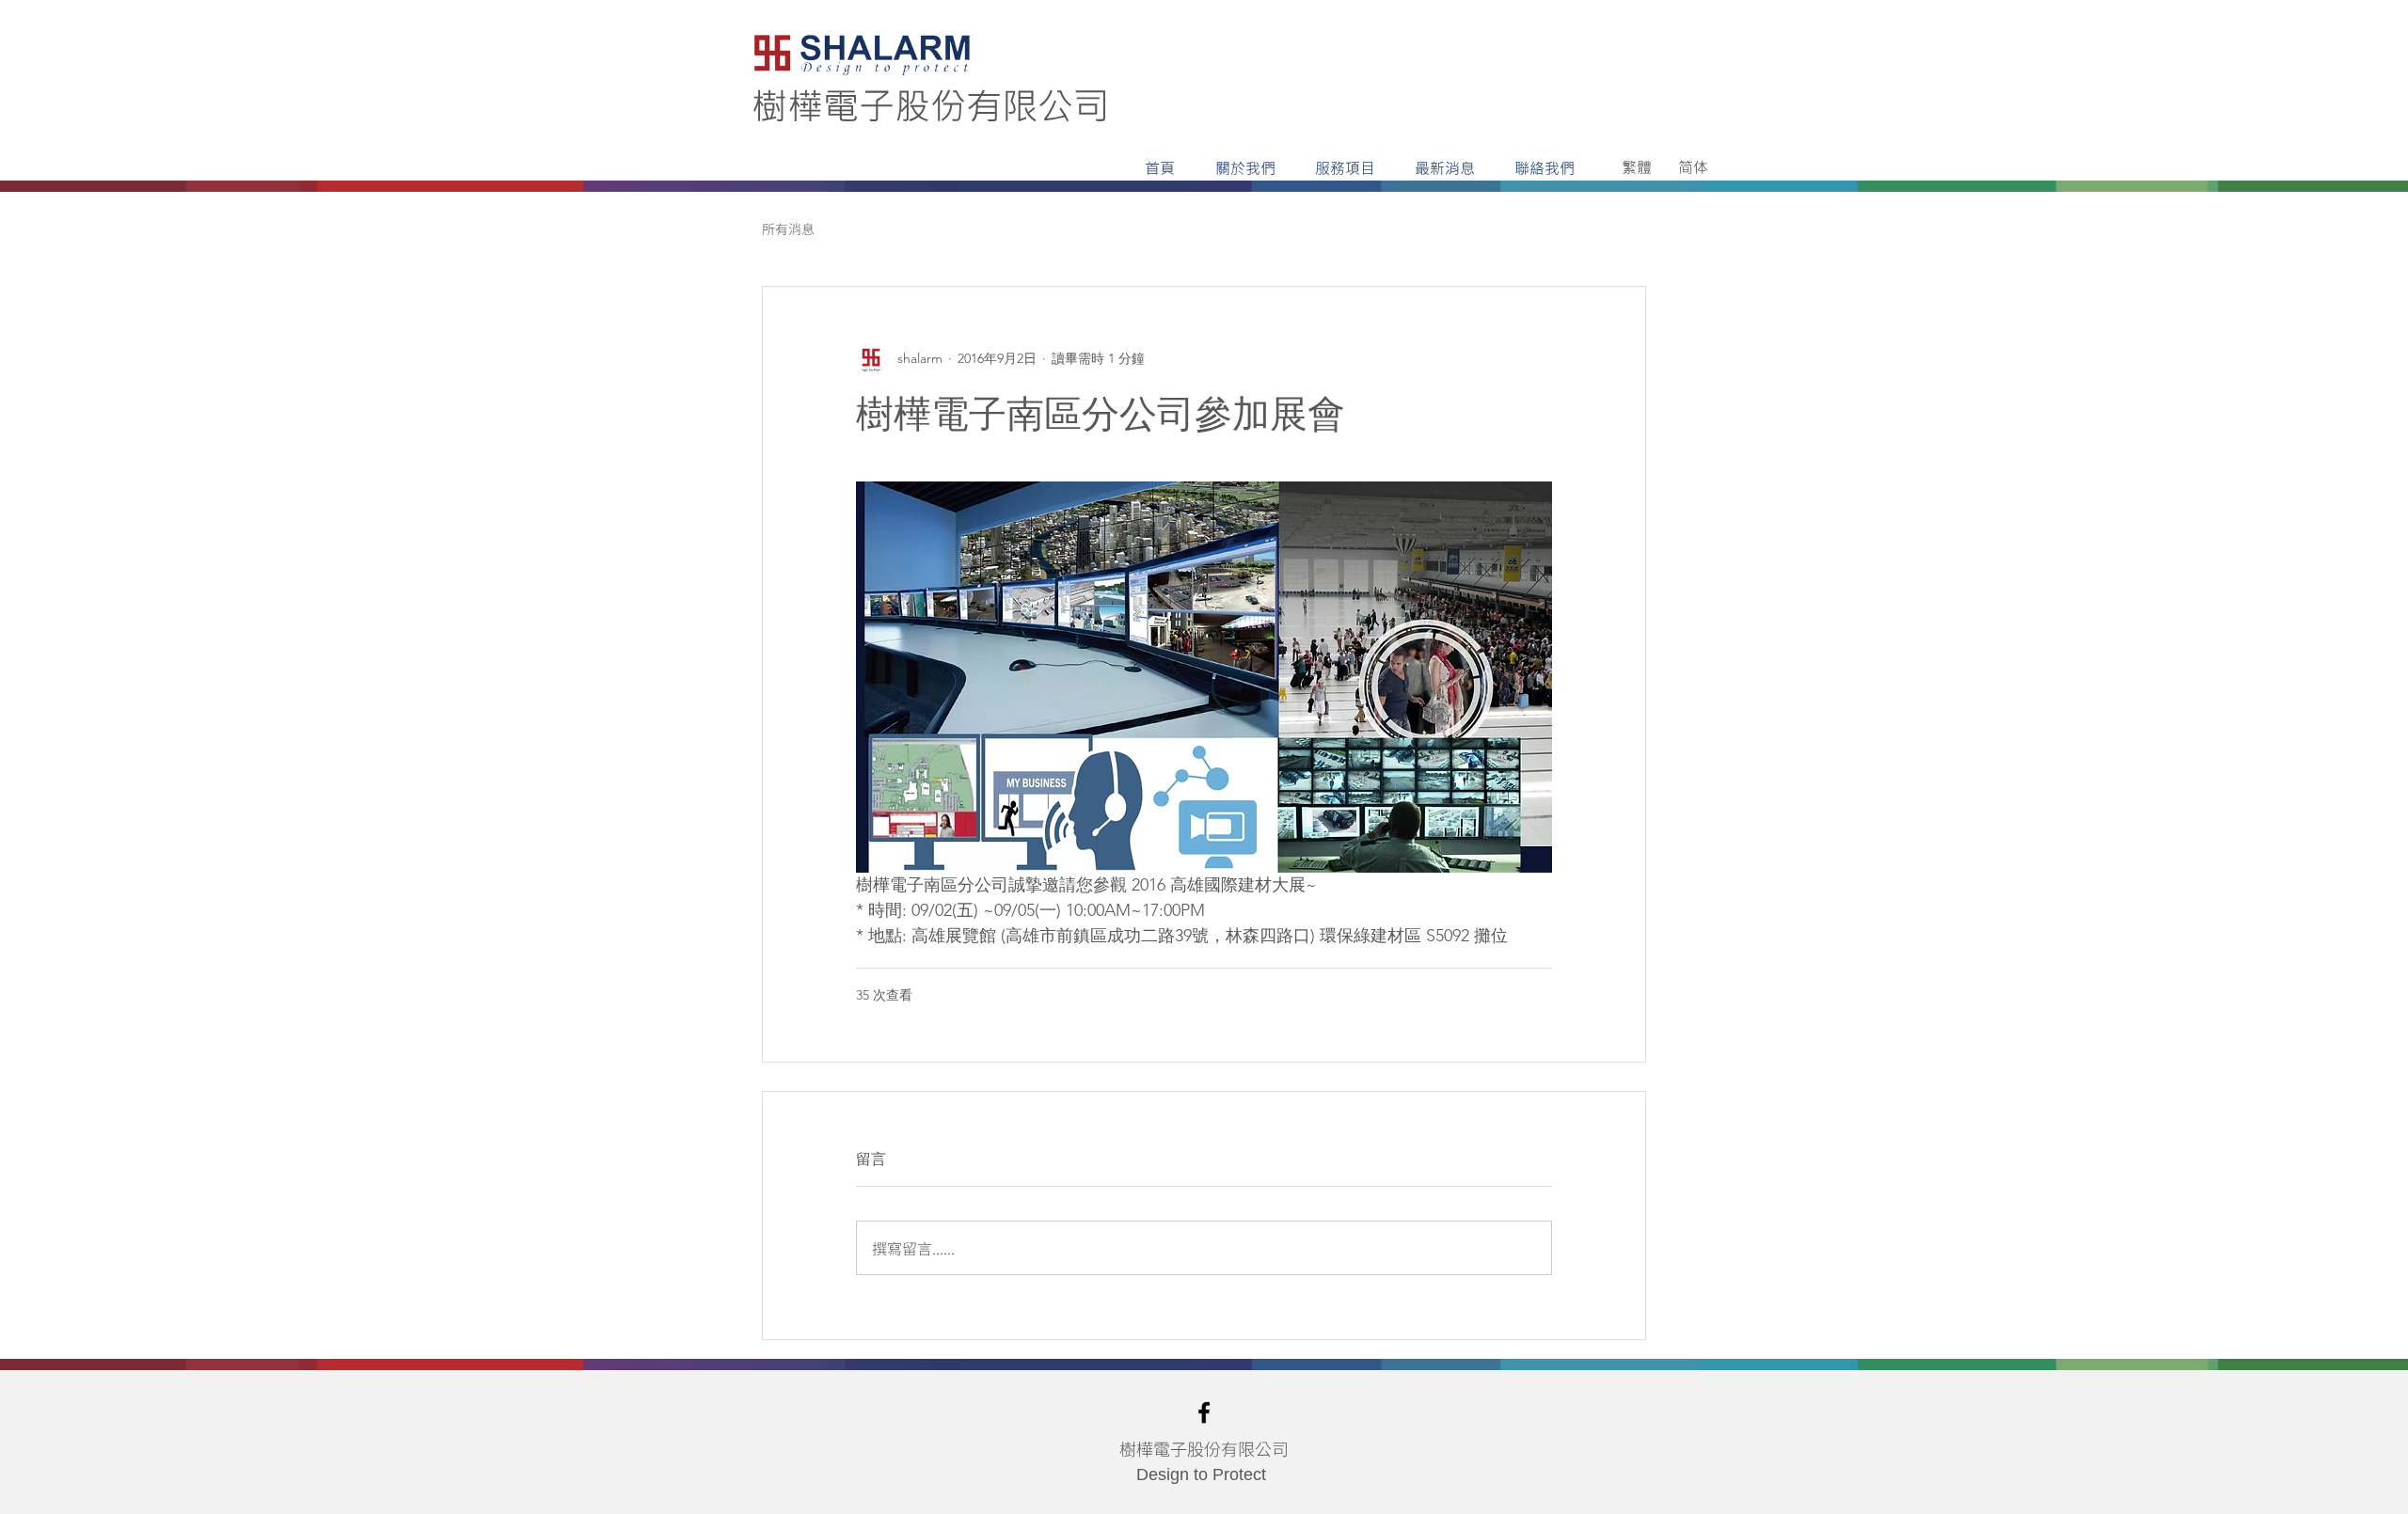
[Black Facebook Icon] (1204, 1412)
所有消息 (788, 229)
